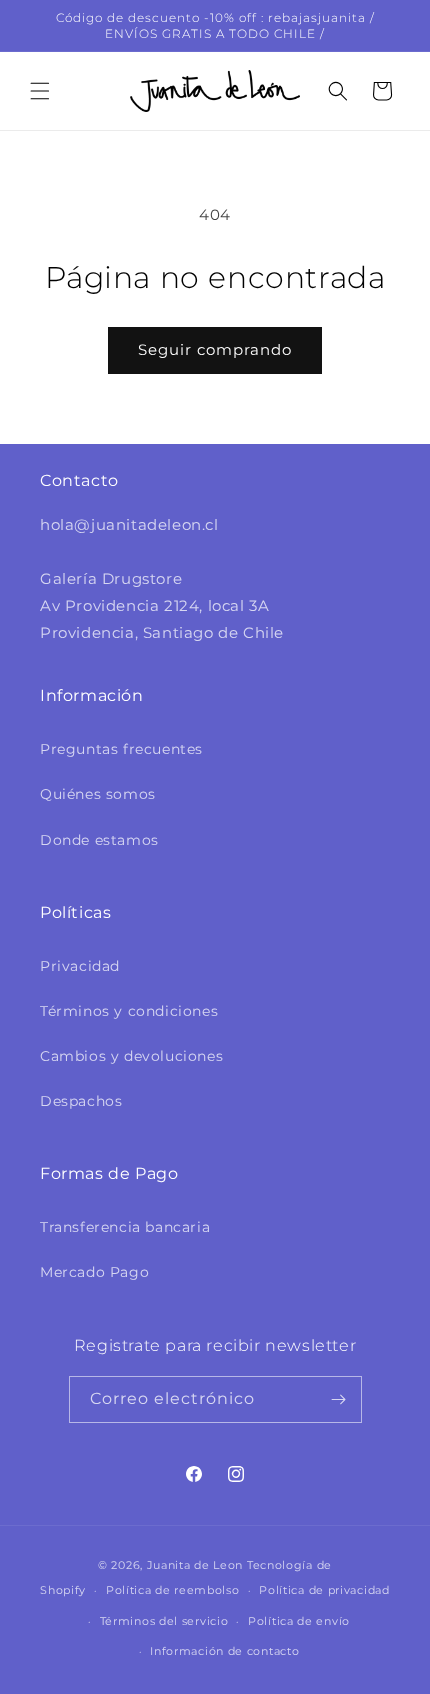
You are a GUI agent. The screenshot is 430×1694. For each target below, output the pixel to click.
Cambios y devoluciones (131, 1056)
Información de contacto (224, 1651)
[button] (40, 91)
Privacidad (80, 966)
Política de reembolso (173, 1590)
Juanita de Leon (195, 1565)
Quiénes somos (98, 794)
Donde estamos (99, 840)
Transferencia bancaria (125, 1227)
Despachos (81, 1101)
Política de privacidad (324, 1590)
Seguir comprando (215, 349)
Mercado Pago (94, 1272)
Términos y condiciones (129, 1011)
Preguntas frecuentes (121, 749)
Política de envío (299, 1621)
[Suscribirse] (339, 1399)
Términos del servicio (164, 1621)
